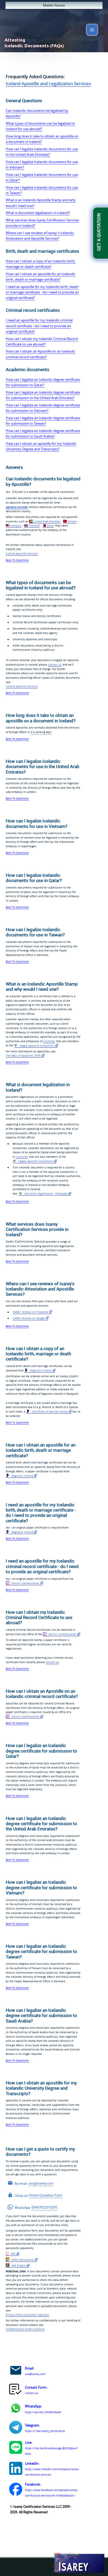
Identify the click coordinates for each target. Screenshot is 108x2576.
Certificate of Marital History (50, 1411)
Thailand (34, 526)
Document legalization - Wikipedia (45, 1194)
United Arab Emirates (47, 521)
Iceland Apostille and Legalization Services (48, 83)
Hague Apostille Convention (37, 1046)
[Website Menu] (92, 31)
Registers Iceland (40, 1370)
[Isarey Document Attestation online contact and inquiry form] (16, 2390)
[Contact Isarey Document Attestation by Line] (16, 2448)
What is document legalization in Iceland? (38, 213)
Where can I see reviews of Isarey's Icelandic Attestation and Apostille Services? (40, 236)
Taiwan (72, 521)
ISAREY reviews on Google (29, 1318)
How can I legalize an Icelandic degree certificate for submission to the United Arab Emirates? (43, 395)
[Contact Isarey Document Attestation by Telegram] (16, 2428)
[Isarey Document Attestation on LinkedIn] (16, 2469)
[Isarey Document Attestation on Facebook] (16, 2490)
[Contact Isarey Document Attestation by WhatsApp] (16, 2409)
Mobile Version (54, 5)
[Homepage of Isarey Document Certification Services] (78, 2563)
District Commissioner (25, 1583)
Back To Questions (17, 560)
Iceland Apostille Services (22, 554)
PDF (13, 2254)
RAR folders (18, 2266)
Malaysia (16, 526)
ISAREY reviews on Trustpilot (30, 1312)
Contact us (55, 665)
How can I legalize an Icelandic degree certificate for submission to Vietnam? (43, 408)
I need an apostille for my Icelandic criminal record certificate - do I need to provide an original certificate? (39, 326)
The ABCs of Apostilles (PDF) (23, 1056)
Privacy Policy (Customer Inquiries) (27, 2315)
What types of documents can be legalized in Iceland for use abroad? (40, 126)
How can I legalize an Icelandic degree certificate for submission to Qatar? (43, 382)
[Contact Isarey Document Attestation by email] (16, 2371)
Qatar (50, 526)
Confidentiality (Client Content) (25, 2329)
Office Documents (22, 2260)
